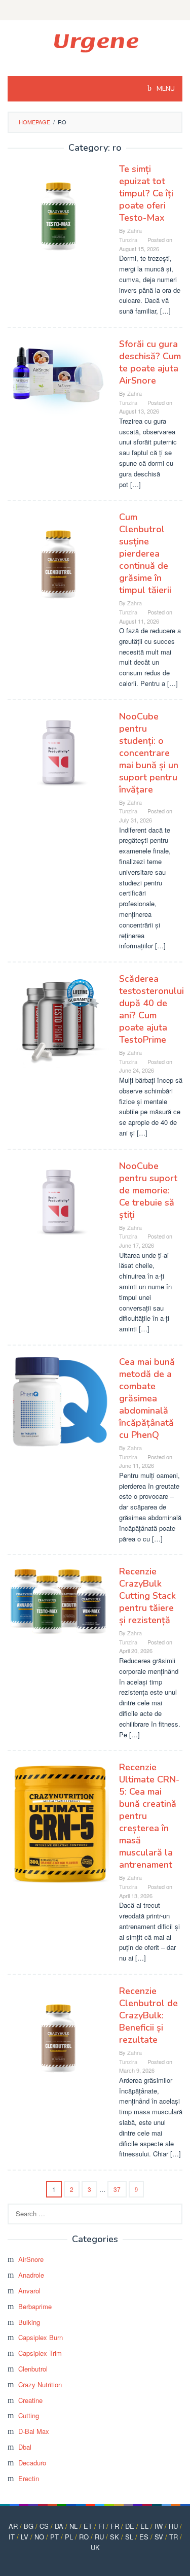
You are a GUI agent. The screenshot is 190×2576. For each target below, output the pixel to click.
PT (54, 2537)
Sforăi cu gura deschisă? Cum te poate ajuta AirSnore (150, 362)
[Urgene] (95, 42)
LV (25, 2537)
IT (12, 2537)
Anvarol (29, 2291)
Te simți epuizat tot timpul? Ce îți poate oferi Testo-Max (146, 193)
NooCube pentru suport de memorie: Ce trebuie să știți (148, 1190)
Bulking (29, 2322)
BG (29, 2526)
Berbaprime (35, 2306)
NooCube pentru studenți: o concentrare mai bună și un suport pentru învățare (149, 753)
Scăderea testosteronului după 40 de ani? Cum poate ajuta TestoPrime (151, 1009)
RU (99, 2537)
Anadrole (31, 2275)
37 (117, 2189)
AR (13, 2526)
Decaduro (32, 2463)
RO (84, 2537)
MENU (165, 89)
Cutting (29, 2415)
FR (115, 2526)
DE (130, 2526)
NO (39, 2537)
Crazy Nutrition (40, 2384)
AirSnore (31, 2259)
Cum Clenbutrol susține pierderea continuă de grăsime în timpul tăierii (145, 554)
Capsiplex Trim (40, 2353)
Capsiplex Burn (41, 2337)
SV (159, 2537)
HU (173, 2526)
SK (115, 2537)
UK (95, 2547)
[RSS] (95, 10)
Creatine (30, 2400)
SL (129, 2537)
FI (101, 2526)
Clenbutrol (33, 2369)
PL (69, 2537)
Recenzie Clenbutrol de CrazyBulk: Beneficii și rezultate (148, 2015)
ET (88, 2526)
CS (44, 2526)
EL (144, 2526)
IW (159, 2526)
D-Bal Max (34, 2431)
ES (144, 2537)
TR (174, 2537)
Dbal (25, 2447)
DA (59, 2526)
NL (73, 2526)
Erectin (29, 2478)
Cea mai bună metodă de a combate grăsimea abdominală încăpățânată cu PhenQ (147, 1398)
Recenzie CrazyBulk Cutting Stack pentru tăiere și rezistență (147, 1596)
